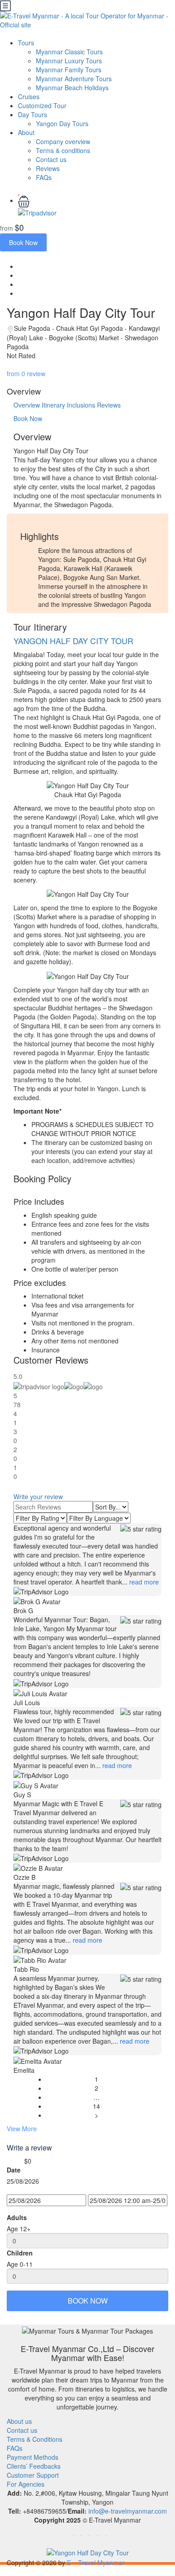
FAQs (44, 177)
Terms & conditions (63, 150)
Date (14, 2170)
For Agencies (26, 2484)
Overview (27, 405)
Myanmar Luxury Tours (69, 61)
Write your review (38, 1496)
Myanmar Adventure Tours (74, 79)
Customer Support (33, 2475)
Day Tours (33, 114)
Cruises (29, 97)
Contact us (51, 159)
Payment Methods (33, 2457)
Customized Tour (42, 105)
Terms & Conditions (35, 2439)
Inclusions (81, 405)
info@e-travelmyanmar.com (128, 2511)
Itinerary (53, 405)
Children (20, 2253)
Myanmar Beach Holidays (72, 88)
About (26, 132)
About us (19, 2421)
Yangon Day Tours (62, 123)
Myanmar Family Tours (69, 70)
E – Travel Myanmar (96, 2563)
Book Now (23, 242)
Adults (17, 2217)
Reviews (48, 168)
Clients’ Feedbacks (34, 2466)
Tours (26, 43)
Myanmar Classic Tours (69, 52)
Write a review (30, 2148)
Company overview (63, 141)
